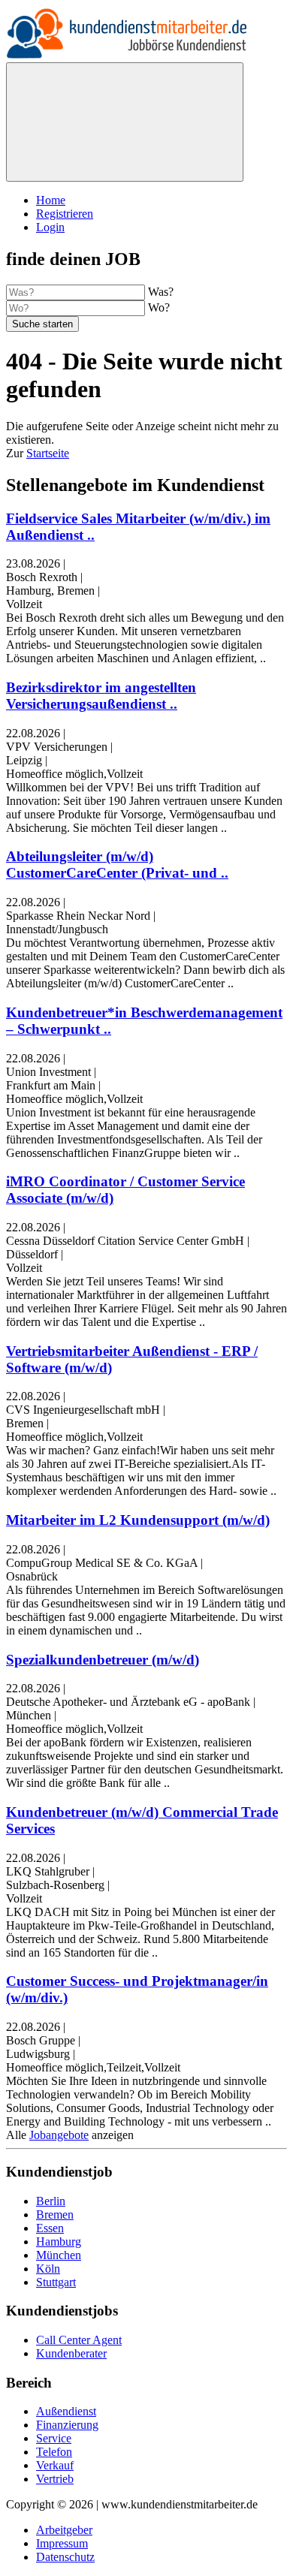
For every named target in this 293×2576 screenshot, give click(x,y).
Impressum (62, 2543)
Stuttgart (56, 2282)
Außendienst (66, 2411)
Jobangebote (59, 2135)
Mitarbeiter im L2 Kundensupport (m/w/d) (138, 1520)
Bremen (55, 2214)
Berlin (51, 2201)
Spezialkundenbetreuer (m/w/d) (103, 1660)
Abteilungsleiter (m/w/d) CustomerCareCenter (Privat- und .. (117, 865)
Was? (161, 292)
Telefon (54, 2452)
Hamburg (59, 2242)
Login (50, 227)
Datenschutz (65, 2557)
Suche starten (42, 324)
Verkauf (55, 2465)
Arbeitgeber (64, 2530)
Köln (48, 2269)
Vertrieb (55, 2479)
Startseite (48, 453)
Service (54, 2438)
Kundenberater (71, 2353)
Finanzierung (67, 2425)
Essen (50, 2228)
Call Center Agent (79, 2340)
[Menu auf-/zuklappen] (125, 122)
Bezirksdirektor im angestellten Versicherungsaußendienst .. (101, 696)
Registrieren (65, 214)
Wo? (159, 307)
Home (51, 200)
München (59, 2255)
